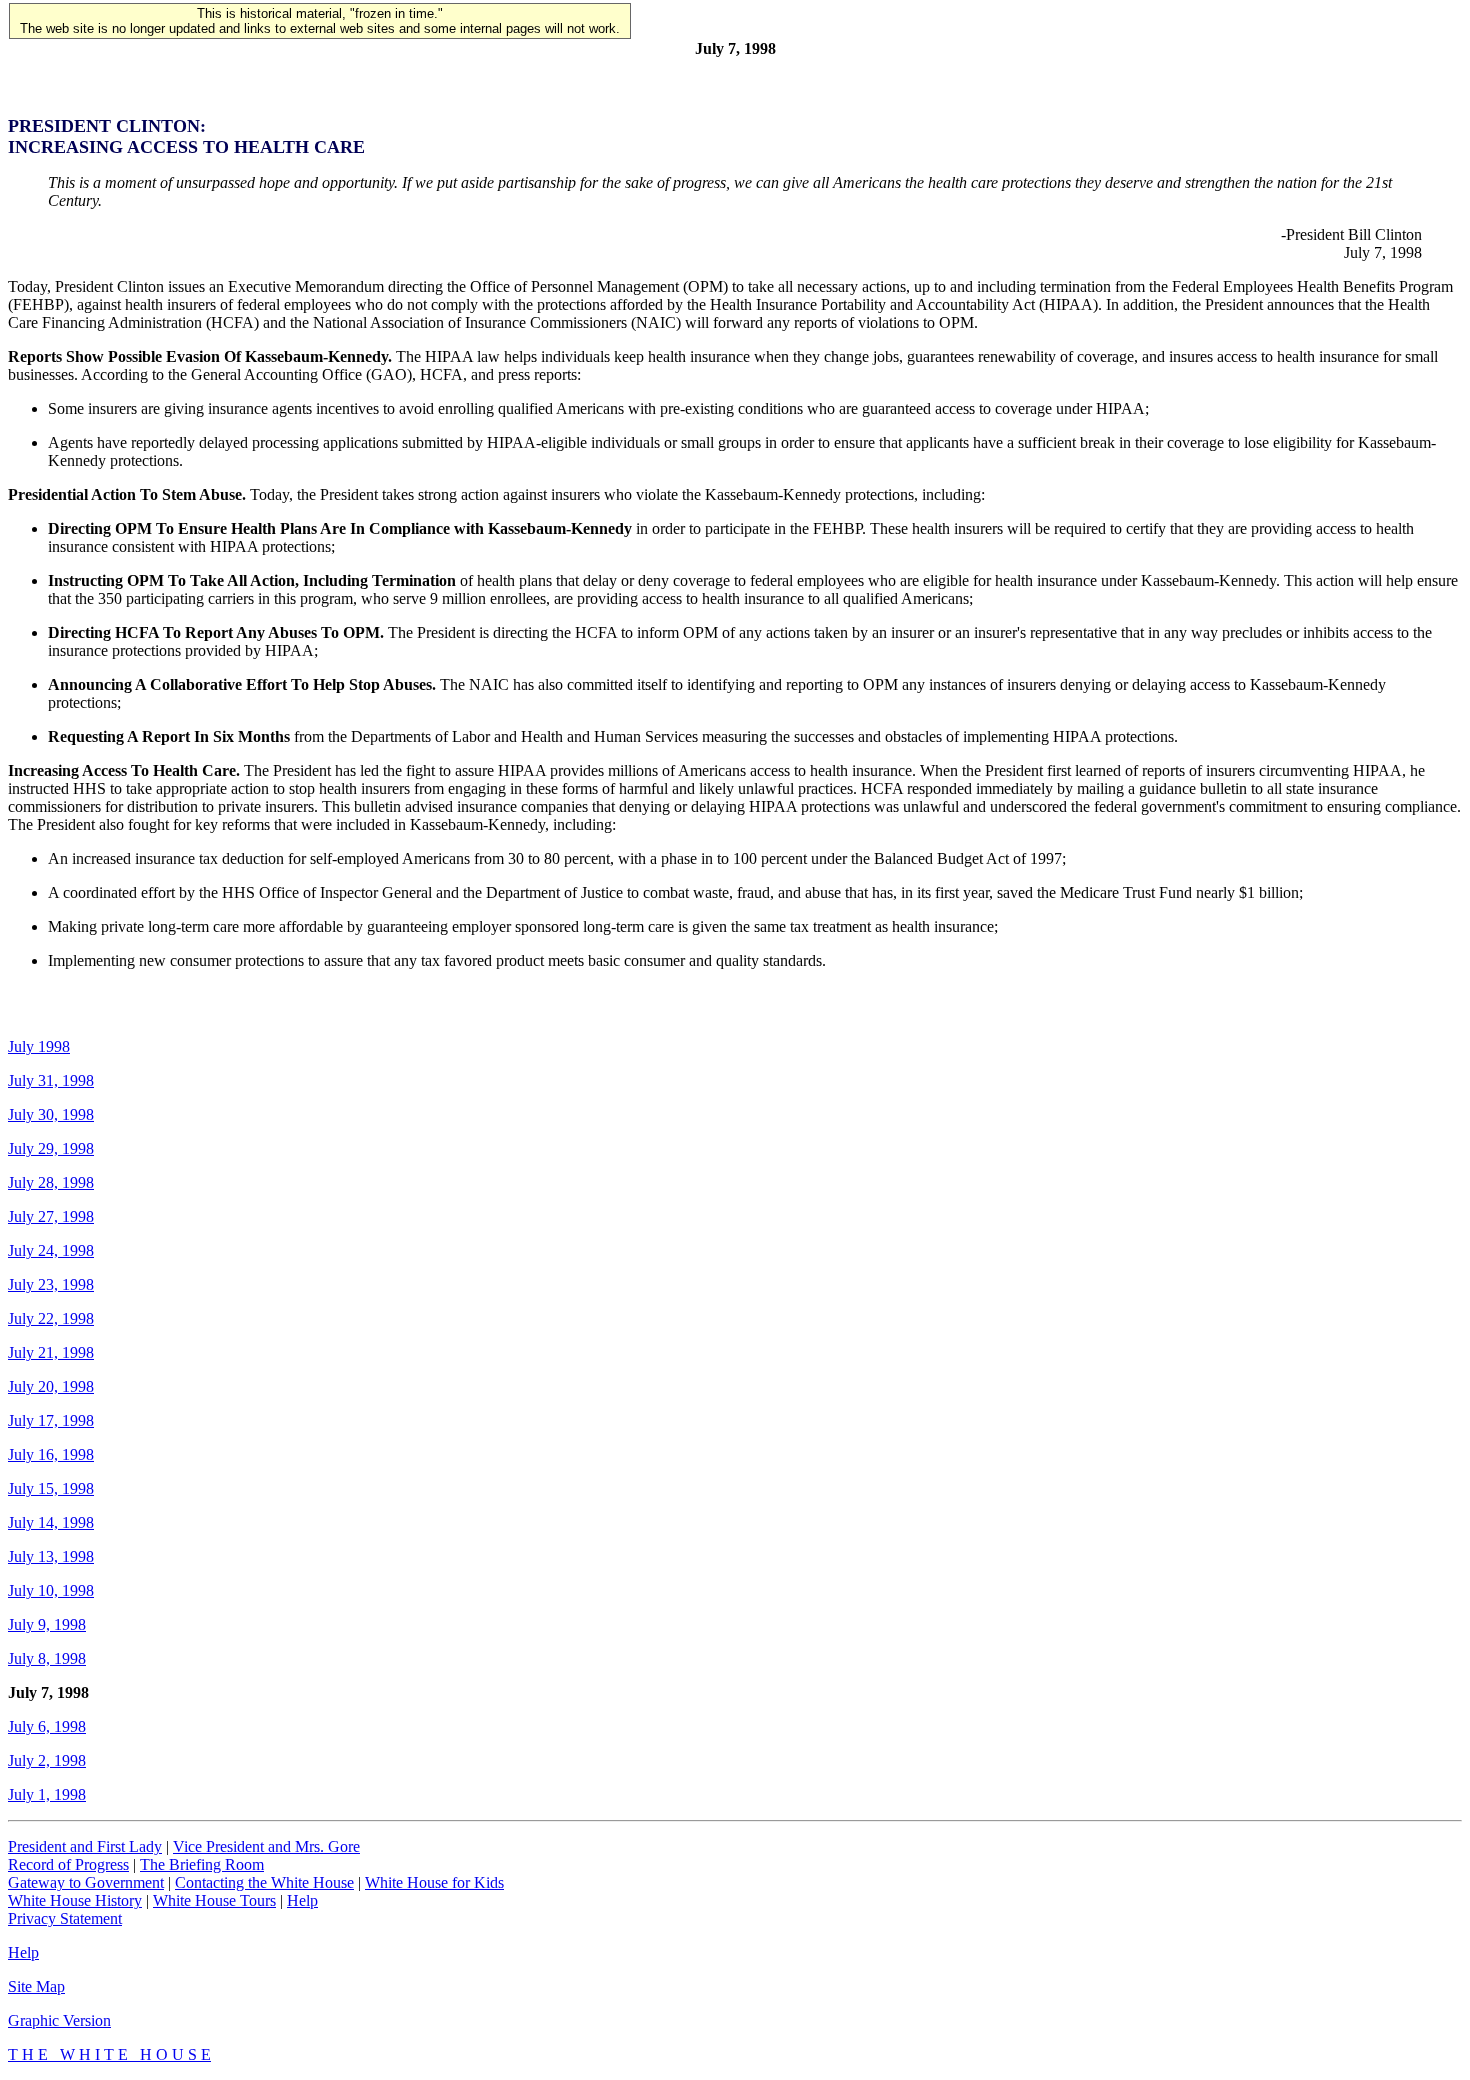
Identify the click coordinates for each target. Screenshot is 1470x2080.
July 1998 (39, 1046)
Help (302, 1900)
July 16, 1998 (51, 1454)
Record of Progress (68, 1864)
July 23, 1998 (51, 1284)
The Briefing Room (202, 1864)
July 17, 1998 (51, 1420)
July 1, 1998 (47, 1794)
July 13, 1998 (51, 1556)
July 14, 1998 (51, 1522)
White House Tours (214, 1900)
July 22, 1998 (51, 1318)
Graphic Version (59, 2020)
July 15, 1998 (51, 1488)
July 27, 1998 (51, 1216)
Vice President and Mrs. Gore (266, 1846)
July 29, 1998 (51, 1148)
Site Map (36, 1986)
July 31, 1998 (51, 1080)
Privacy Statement (65, 1918)
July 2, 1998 (47, 1760)
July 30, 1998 (51, 1114)
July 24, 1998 (51, 1250)
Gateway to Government (86, 1882)
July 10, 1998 (51, 1590)
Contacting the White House (264, 1882)
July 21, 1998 (51, 1352)
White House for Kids (434, 1882)
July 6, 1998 (47, 1726)
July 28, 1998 (51, 1182)
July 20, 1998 (51, 1386)
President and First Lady (85, 1846)
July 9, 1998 (47, 1624)
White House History (75, 1900)
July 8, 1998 (47, 1658)
